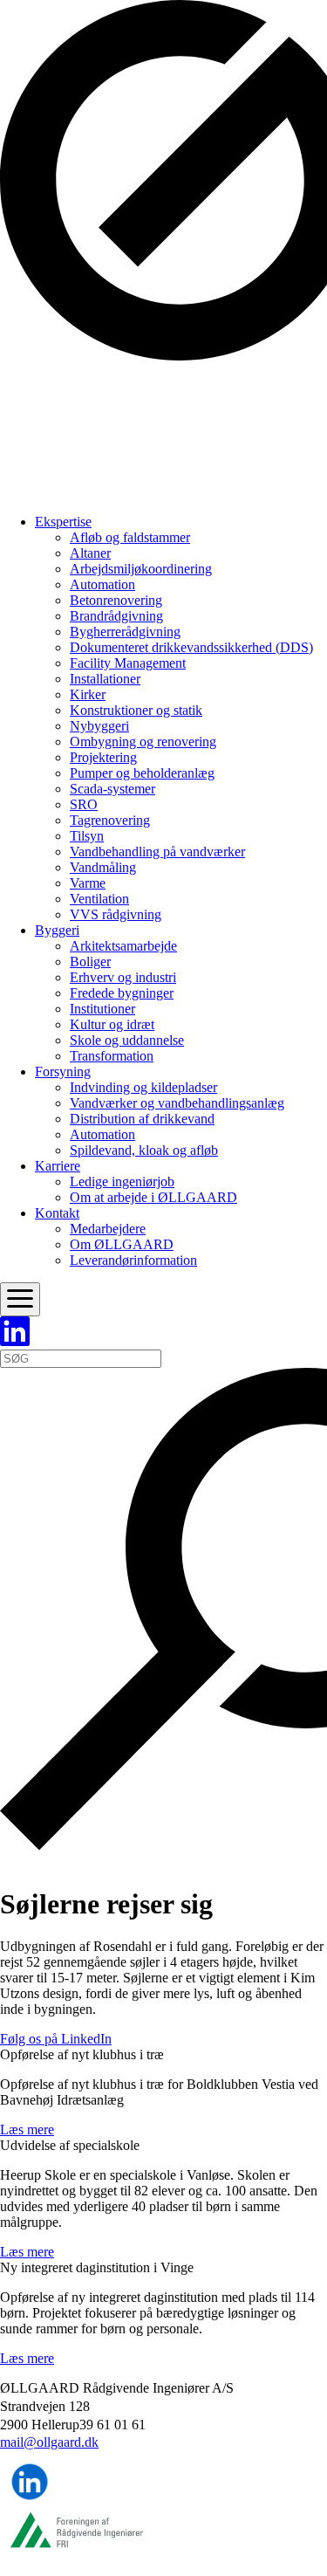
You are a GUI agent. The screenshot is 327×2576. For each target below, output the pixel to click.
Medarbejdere (108, 1229)
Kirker (88, 694)
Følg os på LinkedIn (56, 2039)
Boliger (90, 962)
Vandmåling (103, 867)
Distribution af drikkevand (142, 1119)
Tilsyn (87, 836)
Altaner (90, 553)
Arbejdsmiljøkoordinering (141, 569)
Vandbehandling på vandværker (157, 852)
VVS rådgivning (116, 914)
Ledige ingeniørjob (122, 1182)
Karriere (58, 1166)
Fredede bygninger (122, 993)
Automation (102, 584)
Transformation (112, 1056)
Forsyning (63, 1072)
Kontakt (57, 1213)
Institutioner (102, 1009)
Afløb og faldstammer (130, 537)
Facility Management (128, 663)
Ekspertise (63, 522)
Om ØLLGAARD (122, 1244)
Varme (88, 883)
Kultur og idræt (112, 1024)
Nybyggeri (99, 726)
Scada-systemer (112, 789)
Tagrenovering (110, 820)
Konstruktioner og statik (136, 710)
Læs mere (27, 2129)
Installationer (105, 679)
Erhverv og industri (123, 977)
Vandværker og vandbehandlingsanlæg (177, 1103)
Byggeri (57, 930)
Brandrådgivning (116, 616)
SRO (84, 804)
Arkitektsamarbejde (123, 946)
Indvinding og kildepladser (143, 1087)
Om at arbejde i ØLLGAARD (153, 1197)
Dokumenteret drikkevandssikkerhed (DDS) (191, 647)
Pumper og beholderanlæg (142, 773)
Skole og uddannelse (127, 1040)
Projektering (103, 757)
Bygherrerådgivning (125, 632)
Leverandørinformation (133, 1260)
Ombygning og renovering (143, 742)
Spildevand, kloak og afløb (144, 1150)
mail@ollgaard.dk (49, 2442)
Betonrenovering (116, 600)
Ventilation (99, 899)
